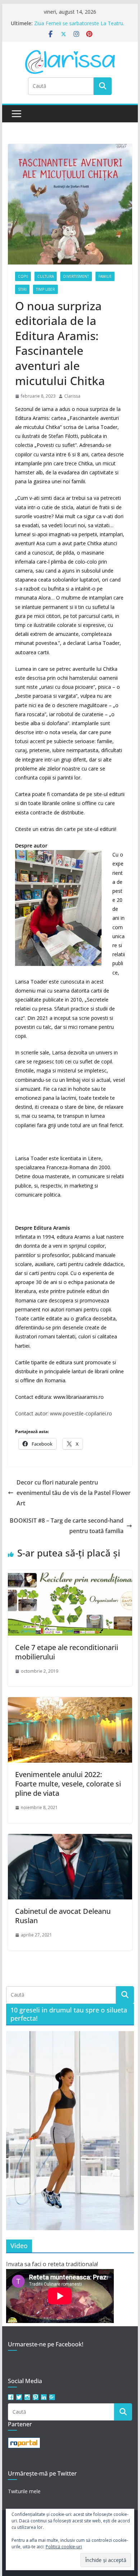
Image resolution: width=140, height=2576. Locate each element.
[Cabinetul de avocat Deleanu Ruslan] (70, 1839)
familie (105, 276)
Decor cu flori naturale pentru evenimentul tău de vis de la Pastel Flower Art (74, 1493)
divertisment (76, 276)
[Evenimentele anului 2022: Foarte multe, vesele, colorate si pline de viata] (70, 1702)
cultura (46, 276)
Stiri (22, 289)
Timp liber (45, 289)
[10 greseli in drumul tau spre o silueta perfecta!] (70, 2131)
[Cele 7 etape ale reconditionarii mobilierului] (70, 1575)
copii (23, 276)
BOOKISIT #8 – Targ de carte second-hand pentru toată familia (67, 1526)
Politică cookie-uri (64, 2547)
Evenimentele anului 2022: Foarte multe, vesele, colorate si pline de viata (68, 1784)
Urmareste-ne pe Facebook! (46, 2344)
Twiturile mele (24, 2491)
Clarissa (72, 396)
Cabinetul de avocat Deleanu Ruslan (63, 1916)
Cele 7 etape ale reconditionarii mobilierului (67, 1652)
